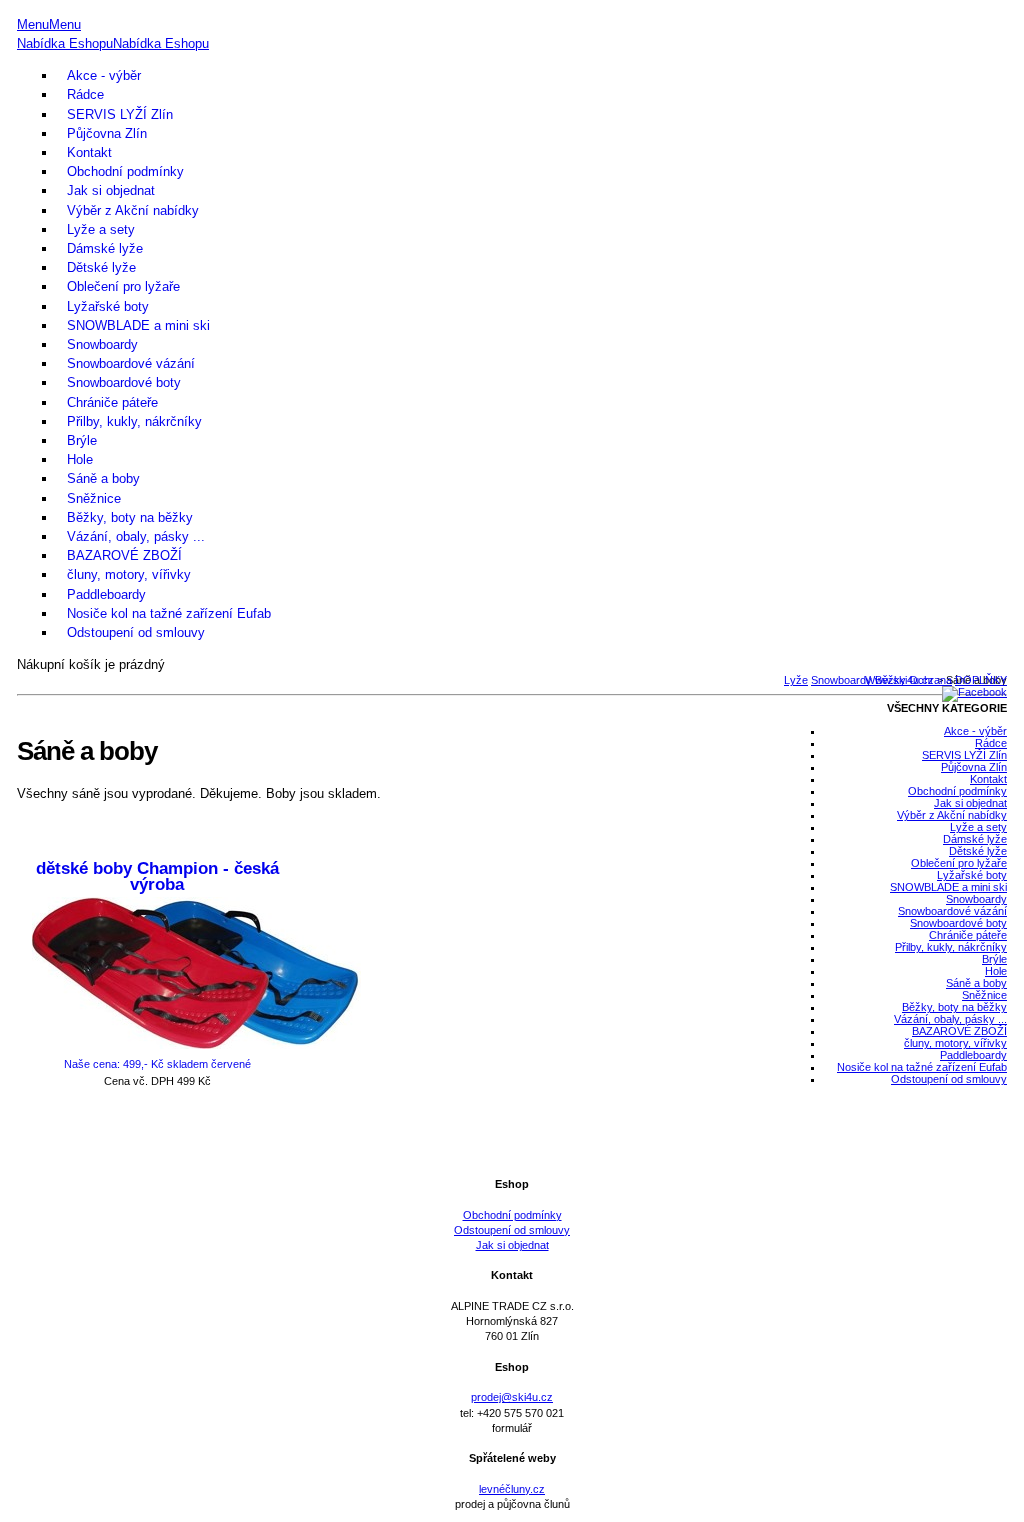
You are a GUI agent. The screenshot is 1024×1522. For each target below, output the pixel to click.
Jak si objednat (111, 190)
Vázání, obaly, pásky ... (136, 536)
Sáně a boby (103, 478)
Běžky (890, 680)
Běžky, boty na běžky (130, 517)
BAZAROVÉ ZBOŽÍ (124, 555)
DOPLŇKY (981, 680)
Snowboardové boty (124, 382)
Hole (80, 459)
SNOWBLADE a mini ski (138, 325)
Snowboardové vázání (131, 363)
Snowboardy (102, 344)
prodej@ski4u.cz (512, 1397)
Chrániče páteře (112, 402)
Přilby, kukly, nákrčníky (134, 421)
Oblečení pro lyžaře (123, 286)
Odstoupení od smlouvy (136, 632)
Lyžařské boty (108, 306)
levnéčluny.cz (512, 1489)
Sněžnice (94, 498)
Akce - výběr (104, 75)
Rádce (85, 94)
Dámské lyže (105, 248)
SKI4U (512, 7)
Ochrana (930, 680)
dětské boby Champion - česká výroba (157, 877)
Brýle (82, 440)
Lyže (796, 680)
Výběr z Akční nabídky (133, 210)
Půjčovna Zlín (107, 133)
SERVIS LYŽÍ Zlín (120, 114)
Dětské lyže (101, 267)
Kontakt (89, 152)
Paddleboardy (106, 594)
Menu (33, 24)
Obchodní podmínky (125, 171)
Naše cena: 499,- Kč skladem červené (157, 1064)
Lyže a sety (101, 229)
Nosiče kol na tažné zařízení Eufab (169, 613)
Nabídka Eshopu (65, 43)
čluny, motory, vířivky (129, 574)
